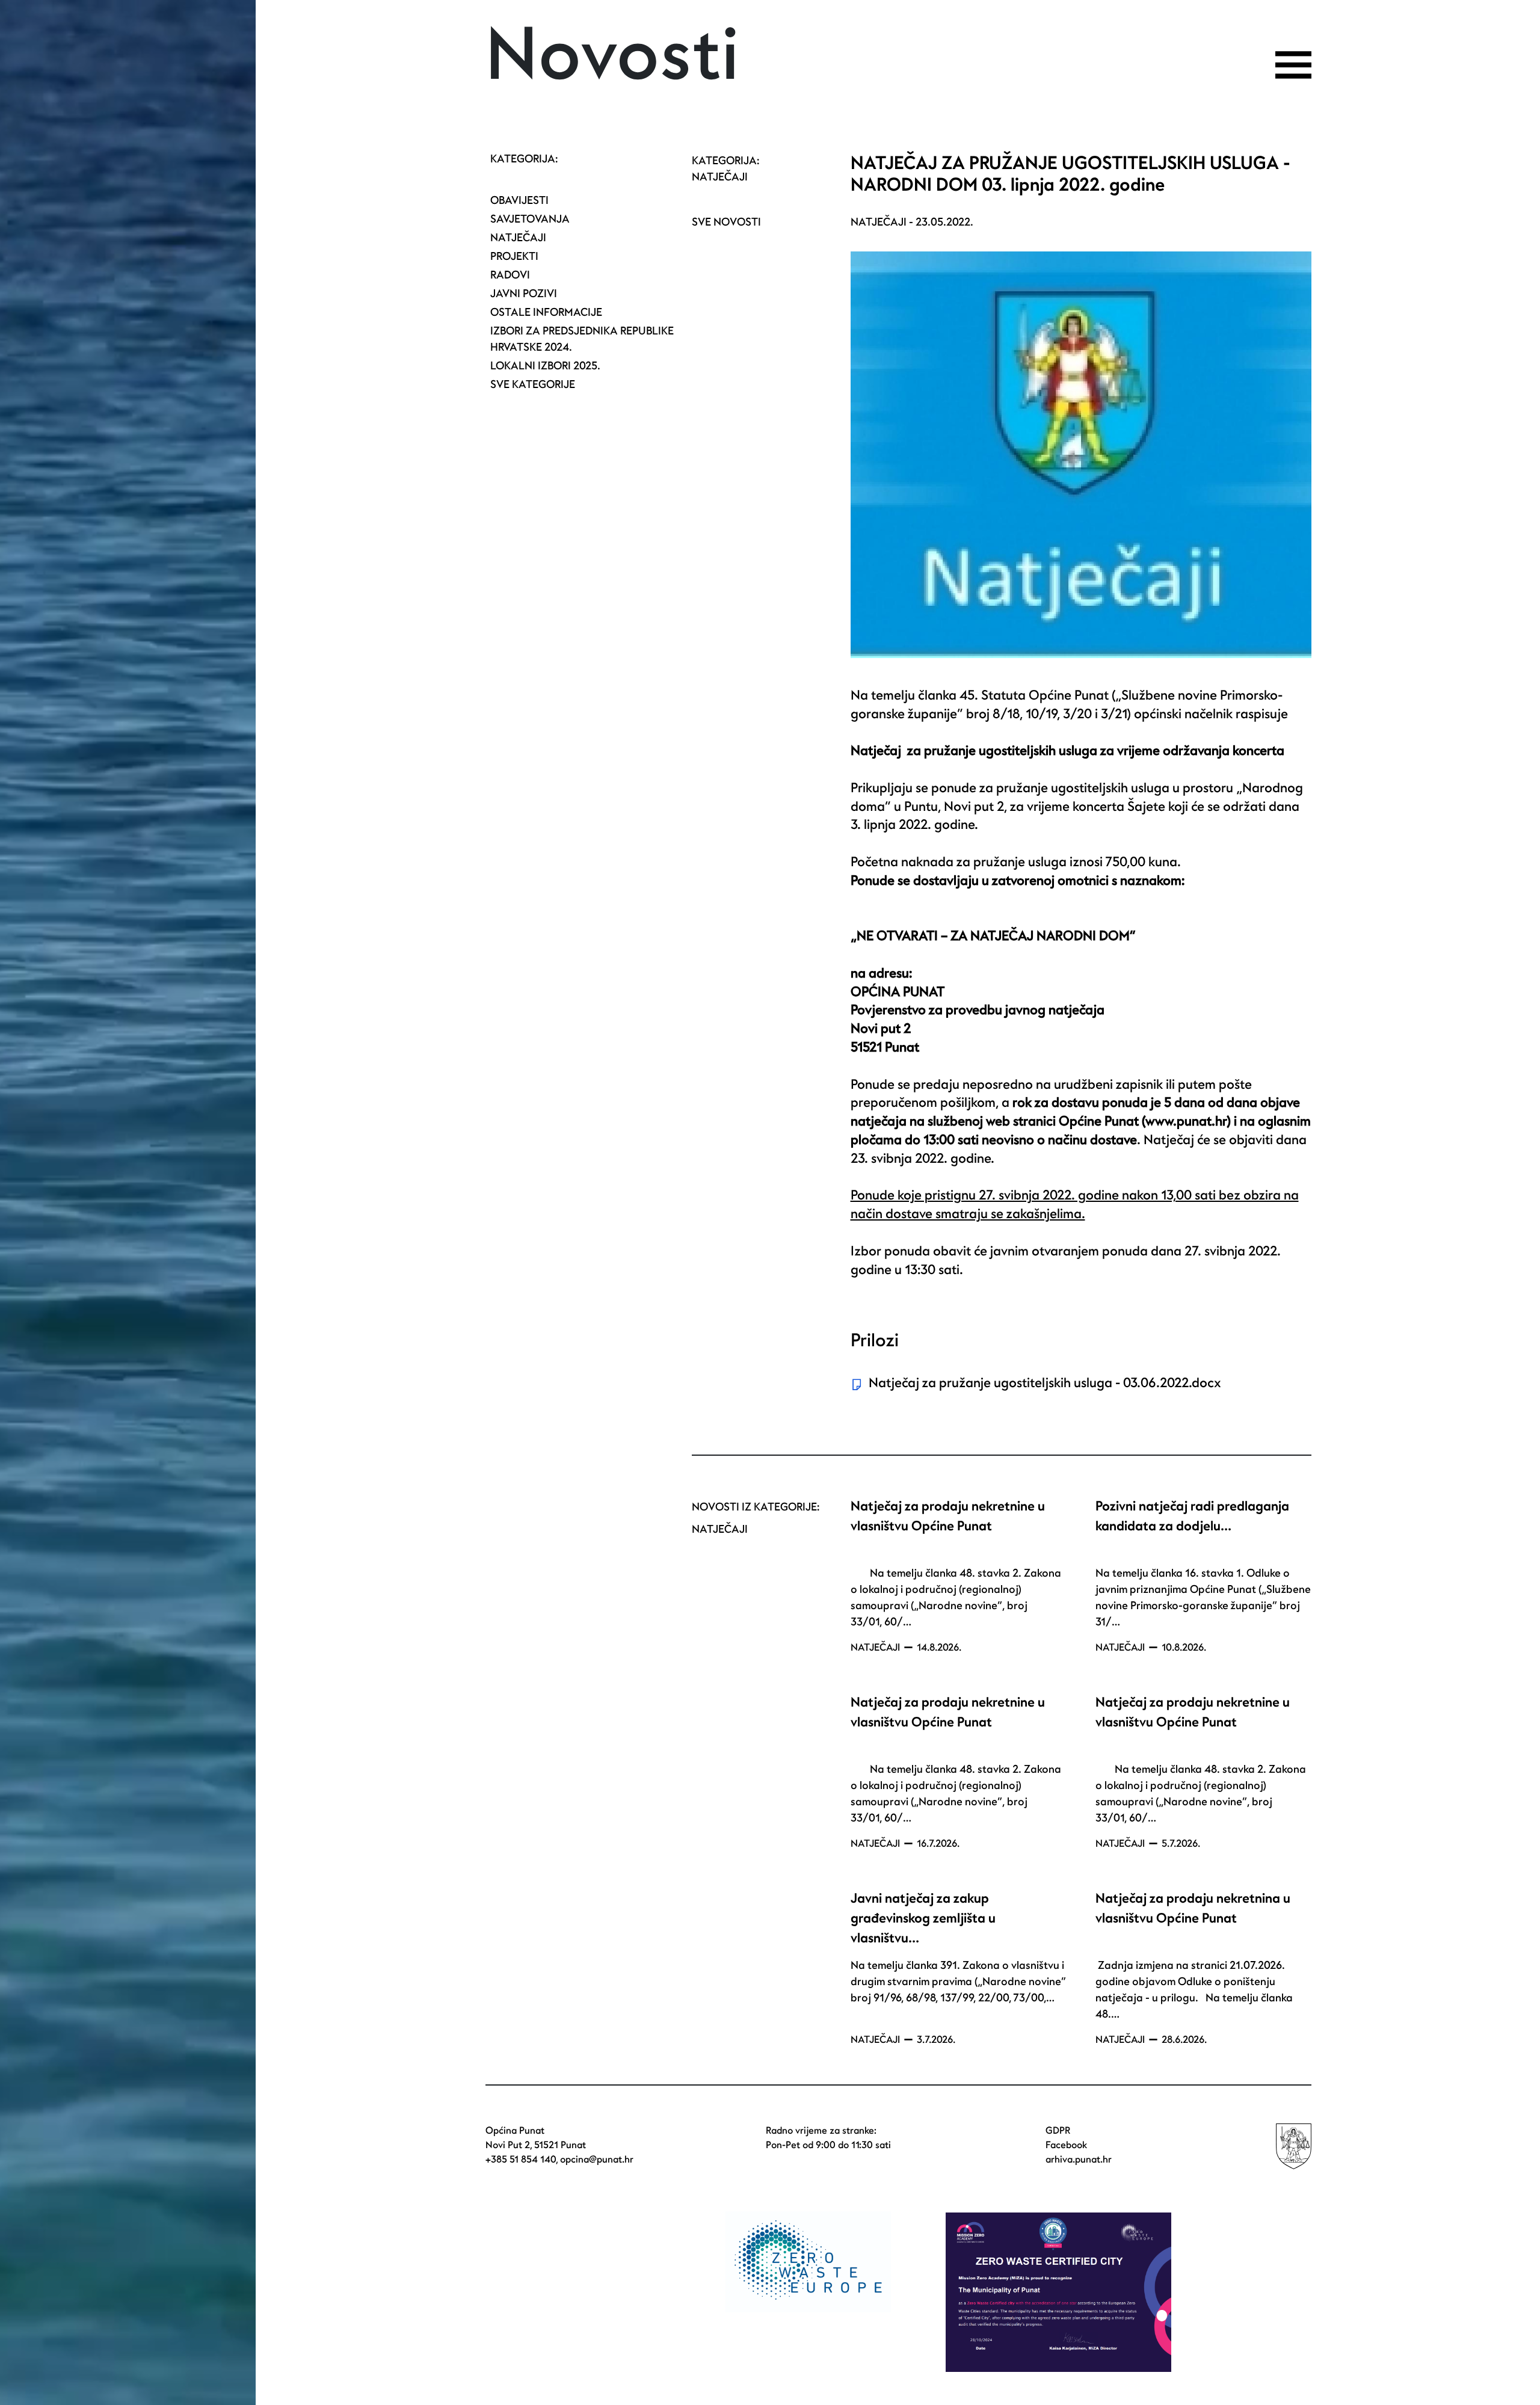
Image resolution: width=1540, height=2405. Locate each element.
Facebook (1066, 2145)
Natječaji (518, 238)
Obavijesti (519, 201)
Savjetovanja (530, 219)
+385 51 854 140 (521, 2160)
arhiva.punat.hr (1079, 2160)
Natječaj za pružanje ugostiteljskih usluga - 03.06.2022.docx (1045, 1383)
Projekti (514, 257)
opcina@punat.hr (597, 2160)
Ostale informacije (546, 313)
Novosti (613, 56)
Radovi (510, 275)
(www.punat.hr (1184, 1121)
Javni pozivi (524, 294)
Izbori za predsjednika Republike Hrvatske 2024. (582, 339)
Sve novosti (726, 222)
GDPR (1058, 2131)
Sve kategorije (533, 385)
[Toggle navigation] (1293, 65)
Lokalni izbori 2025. (545, 366)
